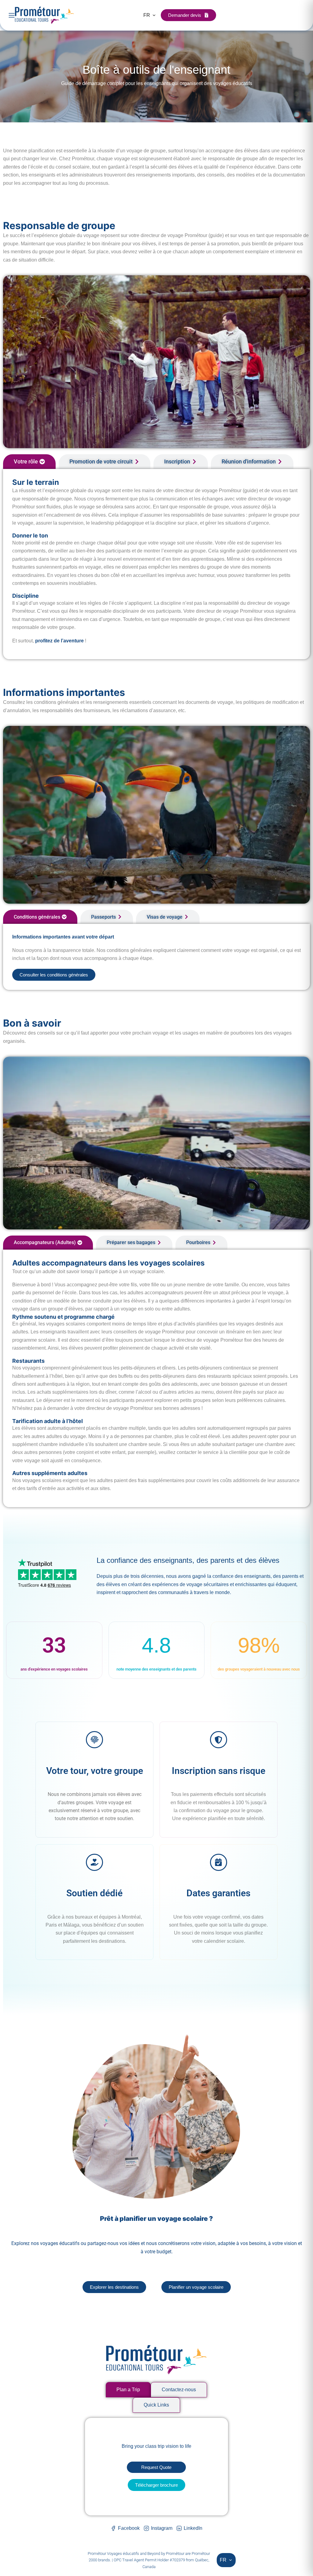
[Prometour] (44, 15)
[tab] (29, 462)
